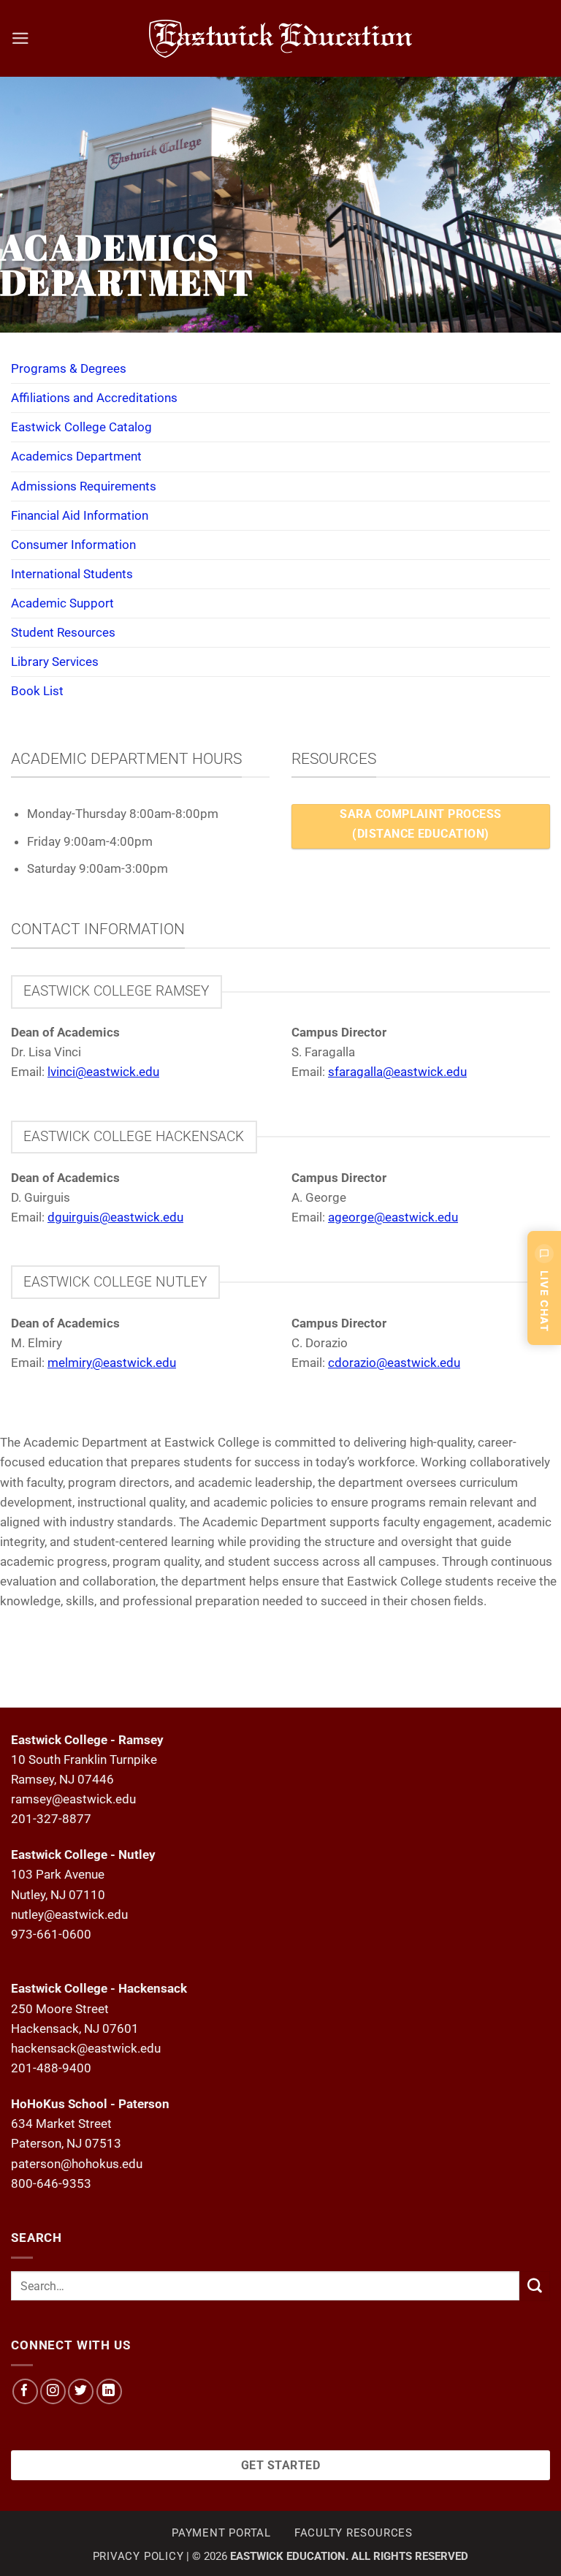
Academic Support (62, 603)
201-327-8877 (51, 1819)
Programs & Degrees (69, 368)
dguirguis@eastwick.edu (115, 1217)
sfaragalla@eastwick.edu (397, 1072)
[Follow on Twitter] (81, 2391)
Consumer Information (73, 545)
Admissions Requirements (84, 486)
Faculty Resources (354, 2533)
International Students (72, 574)
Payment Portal (221, 2533)
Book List (37, 691)
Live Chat (545, 1301)
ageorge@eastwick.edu (393, 1217)
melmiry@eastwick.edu (112, 1363)
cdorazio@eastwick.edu (394, 1363)
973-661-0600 (51, 1934)
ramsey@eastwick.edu (73, 1799)
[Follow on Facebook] (25, 2391)
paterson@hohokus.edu (77, 2164)
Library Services (55, 662)
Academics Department (76, 456)
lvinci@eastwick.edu (103, 1072)
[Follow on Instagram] (53, 2391)
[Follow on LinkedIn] (109, 2391)
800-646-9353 (51, 2183)
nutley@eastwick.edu (69, 1914)
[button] (20, 38)
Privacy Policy (138, 2556)
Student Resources (63, 632)
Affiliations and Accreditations (94, 398)
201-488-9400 (51, 2068)
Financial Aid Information (80, 515)
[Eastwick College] (281, 38)
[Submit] (535, 2286)
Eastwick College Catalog (81, 427)
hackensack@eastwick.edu (86, 2048)
